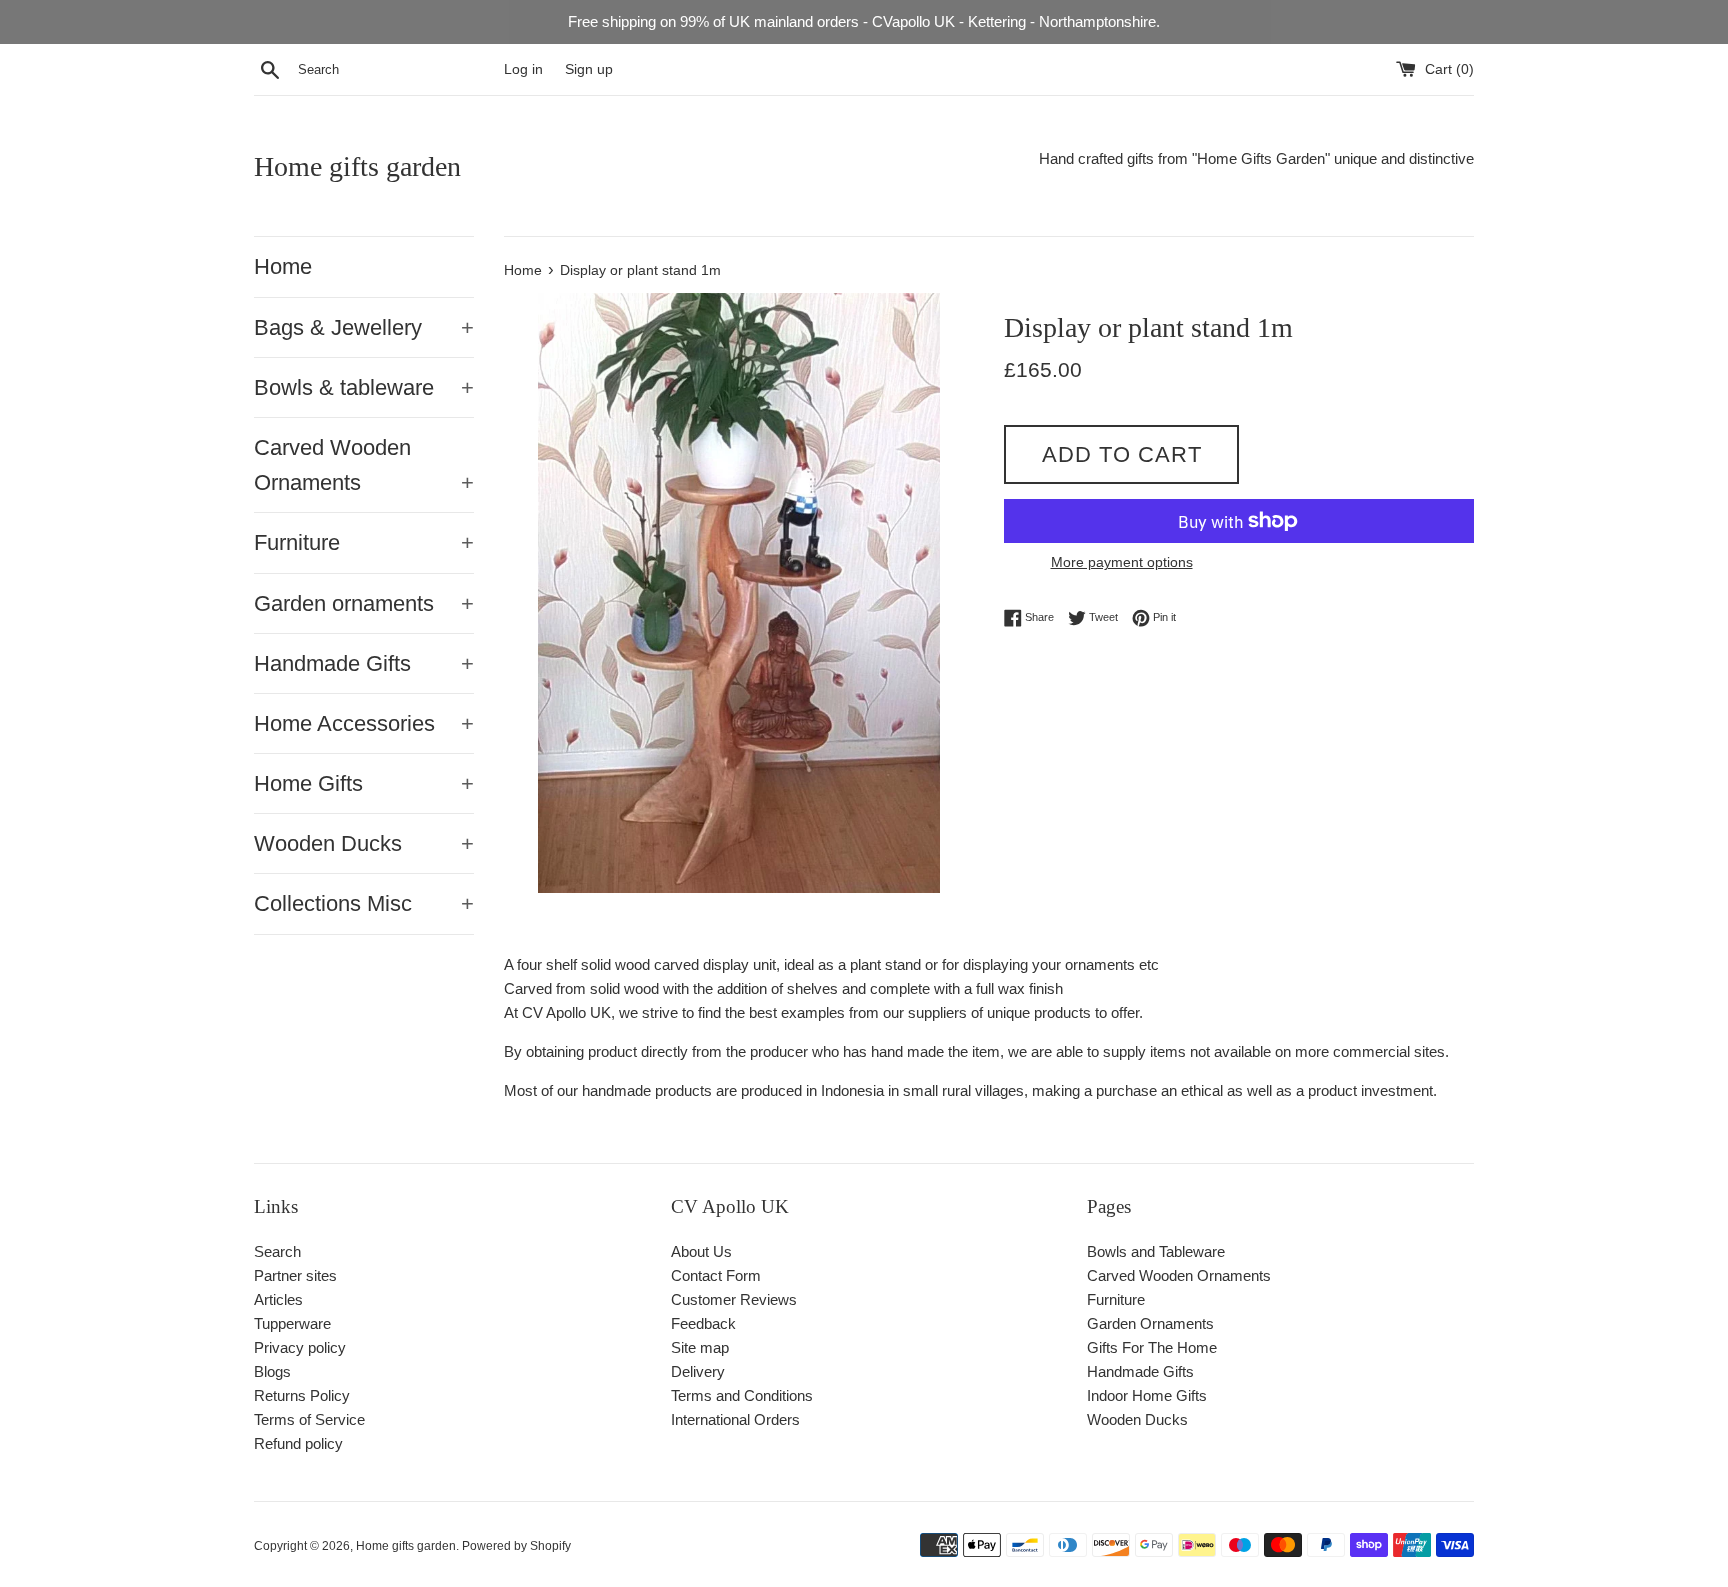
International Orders (735, 1419)
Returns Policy (302, 1395)
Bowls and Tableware (1156, 1251)
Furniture (364, 542)
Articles (278, 1299)
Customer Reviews (734, 1299)
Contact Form (716, 1275)
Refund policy (298, 1443)
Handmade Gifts (364, 663)
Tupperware (292, 1323)
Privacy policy (300, 1347)
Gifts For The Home (1152, 1347)
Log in (523, 69)
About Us (701, 1251)
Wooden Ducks (364, 843)
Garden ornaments (364, 603)
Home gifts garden (357, 166)
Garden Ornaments (1150, 1323)
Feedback (703, 1323)
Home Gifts (364, 783)
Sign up (589, 69)
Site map (700, 1347)
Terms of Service (309, 1419)
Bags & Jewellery (364, 327)
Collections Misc (364, 903)
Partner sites (295, 1275)
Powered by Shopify (516, 1546)
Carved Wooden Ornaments (364, 465)
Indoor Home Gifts (1147, 1395)
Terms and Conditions (742, 1395)
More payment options (1122, 562)
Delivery (698, 1371)
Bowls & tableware (364, 387)
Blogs (272, 1371)
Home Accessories (364, 723)
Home (283, 266)
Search (277, 1251)
